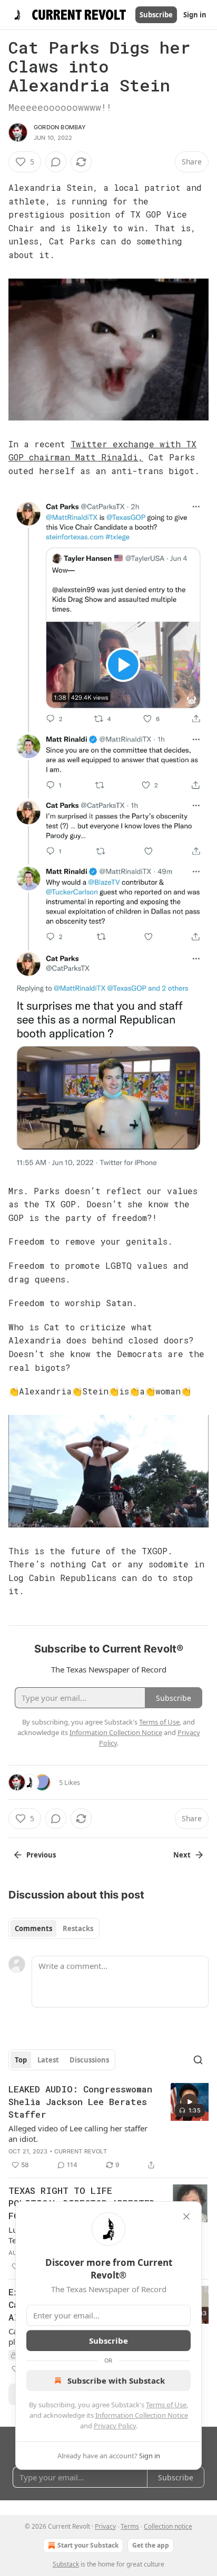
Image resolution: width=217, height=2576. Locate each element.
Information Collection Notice (142, 2415)
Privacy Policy (115, 2426)
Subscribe (156, 15)
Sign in (195, 15)
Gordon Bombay (60, 127)
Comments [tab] (33, 1928)
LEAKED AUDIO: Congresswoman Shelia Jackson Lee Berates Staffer (80, 2102)
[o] (190, 2102)
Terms (130, 2526)
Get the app (151, 2545)
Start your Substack (88, 2545)
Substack (66, 2564)
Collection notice (168, 2526)
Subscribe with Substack (116, 2380)
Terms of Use (166, 2405)
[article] (108, 2127)
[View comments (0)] (56, 162)
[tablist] (54, 1928)
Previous (41, 1855)
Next (182, 1855)
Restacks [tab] (78, 1928)
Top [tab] (21, 2060)
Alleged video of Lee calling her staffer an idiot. (78, 2133)
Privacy (105, 2526)
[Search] (198, 2060)
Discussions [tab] (89, 2060)
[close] (186, 2216)
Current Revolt (81, 2151)
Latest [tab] (48, 2060)
